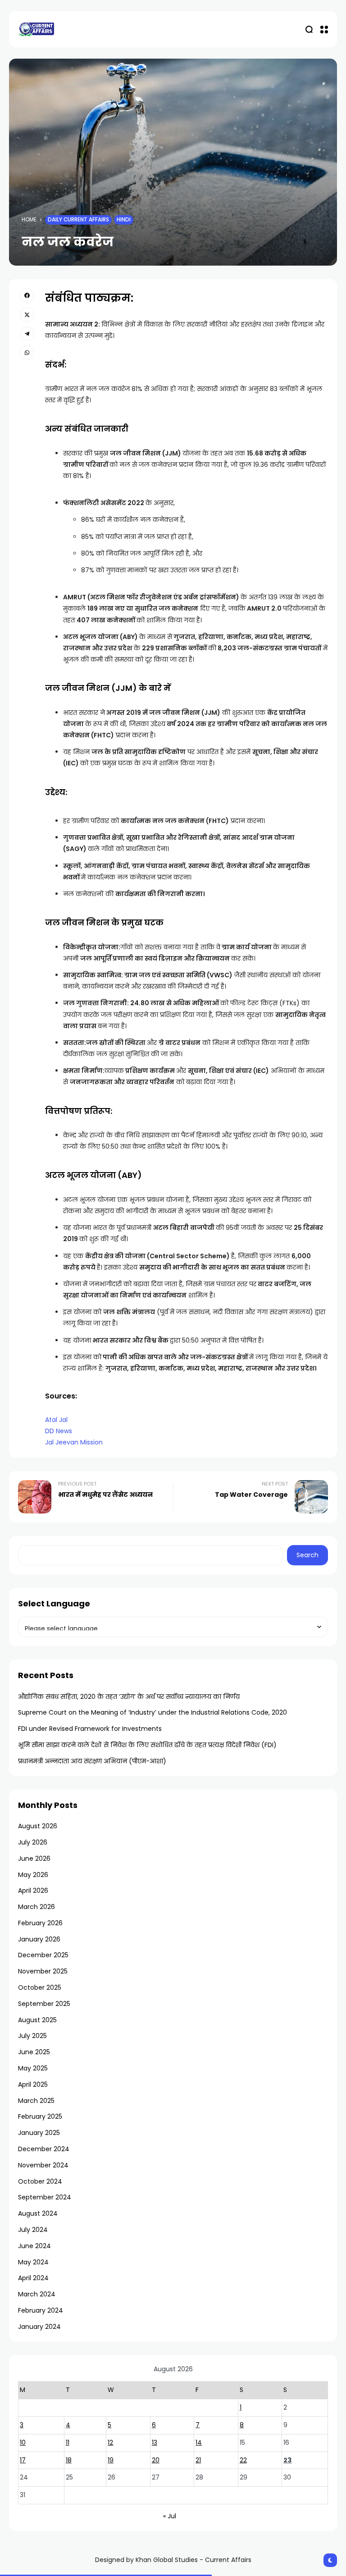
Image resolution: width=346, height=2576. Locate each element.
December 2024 (44, 2149)
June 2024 (34, 2246)
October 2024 (40, 2181)
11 (68, 2443)
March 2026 (36, 1907)
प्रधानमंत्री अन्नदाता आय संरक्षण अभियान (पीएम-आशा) (92, 1761)
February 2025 (40, 2116)
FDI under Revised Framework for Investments (90, 1729)
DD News (59, 1431)
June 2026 (34, 1858)
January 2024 (39, 2327)
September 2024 (45, 2197)
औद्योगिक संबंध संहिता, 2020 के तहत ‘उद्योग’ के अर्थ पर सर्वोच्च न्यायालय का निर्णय (129, 1697)
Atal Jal (56, 1420)
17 (23, 2460)
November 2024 (43, 2165)
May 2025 (33, 2068)
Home (29, 220)
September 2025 (44, 2004)
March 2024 (37, 2294)
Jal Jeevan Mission (74, 1442)
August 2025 (37, 2020)
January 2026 (39, 1939)
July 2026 (33, 1842)
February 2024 (41, 2310)
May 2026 (33, 1875)
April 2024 (33, 2278)
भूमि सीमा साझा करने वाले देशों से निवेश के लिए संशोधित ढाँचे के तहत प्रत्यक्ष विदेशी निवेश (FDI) (147, 1745)
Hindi (124, 220)
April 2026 (33, 1891)
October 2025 (40, 1987)
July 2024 (33, 2230)
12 (110, 2443)
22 (243, 2460)
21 (198, 2460)
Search (307, 1555)
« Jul (170, 2516)
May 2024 (33, 2262)
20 (156, 2460)
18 (69, 2460)
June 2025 (34, 2052)
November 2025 (43, 1971)
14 (199, 2443)
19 (111, 2460)
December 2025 (43, 1955)
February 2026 (40, 1923)
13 (155, 2443)
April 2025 (33, 2084)
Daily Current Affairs (78, 220)
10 (23, 2443)
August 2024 (38, 2213)
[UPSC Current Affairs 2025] (36, 29)
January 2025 (39, 2133)
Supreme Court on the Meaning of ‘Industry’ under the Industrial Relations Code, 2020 (153, 1712)
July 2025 (32, 2036)
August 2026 (38, 1826)
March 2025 (36, 2101)
